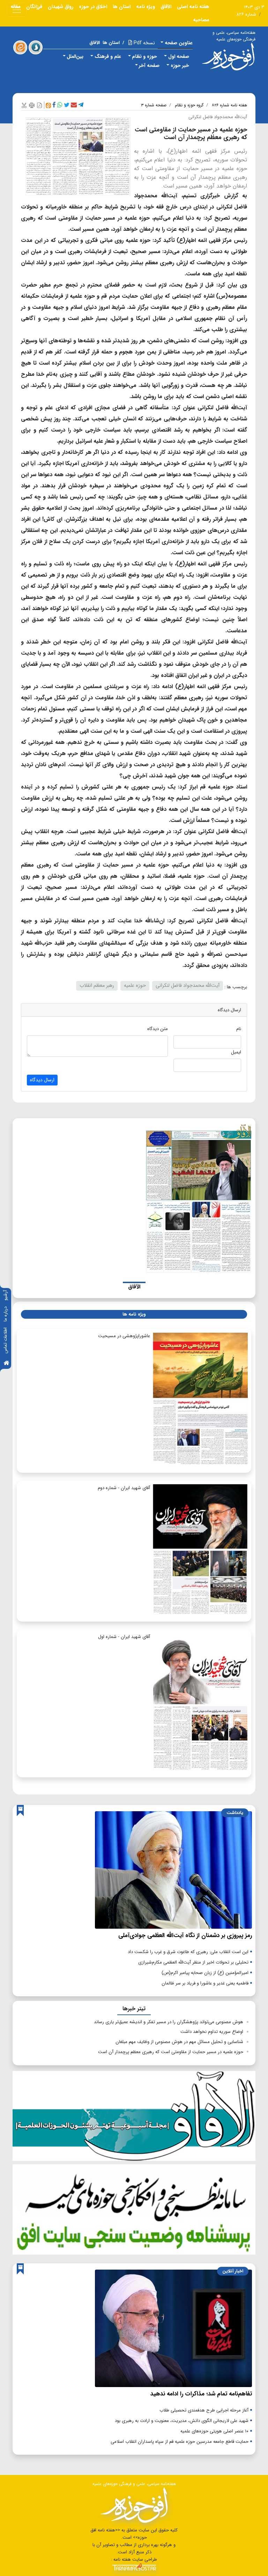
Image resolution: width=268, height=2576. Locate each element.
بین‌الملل (75, 56)
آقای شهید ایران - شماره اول (124, 1637)
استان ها (122, 7)
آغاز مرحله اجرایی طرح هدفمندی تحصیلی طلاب (204, 2410)
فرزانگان (34, 7)
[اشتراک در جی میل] (74, 105)
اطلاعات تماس (5, 1340)
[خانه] (6, 1363)
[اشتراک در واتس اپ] (60, 105)
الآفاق (166, 7)
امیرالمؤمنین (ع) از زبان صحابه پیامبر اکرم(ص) (205, 1973)
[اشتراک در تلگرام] (81, 105)
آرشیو (5, 1295)
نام (239, 1029)
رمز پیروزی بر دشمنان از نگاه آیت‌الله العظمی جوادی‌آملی (185, 1935)
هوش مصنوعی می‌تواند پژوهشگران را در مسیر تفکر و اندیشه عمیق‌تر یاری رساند (169, 2022)
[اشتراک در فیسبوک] (54, 105)
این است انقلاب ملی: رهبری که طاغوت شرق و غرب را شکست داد (188, 1952)
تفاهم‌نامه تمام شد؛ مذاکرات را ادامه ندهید (201, 2394)
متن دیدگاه (158, 1029)
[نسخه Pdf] (39, 105)
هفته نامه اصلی (193, 7)
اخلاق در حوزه (93, 7)
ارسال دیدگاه (42, 1080)
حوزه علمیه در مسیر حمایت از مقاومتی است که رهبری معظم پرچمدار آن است (171, 2052)
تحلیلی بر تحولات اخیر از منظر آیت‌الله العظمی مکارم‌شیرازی (193, 1962)
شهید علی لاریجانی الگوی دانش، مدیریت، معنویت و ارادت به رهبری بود (182, 2421)
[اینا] (20, 47)
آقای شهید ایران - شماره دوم (124, 1488)
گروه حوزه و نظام (189, 105)
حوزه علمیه (135, 986)
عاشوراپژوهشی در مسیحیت (124, 1336)
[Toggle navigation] (17, 10)
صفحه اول (179, 56)
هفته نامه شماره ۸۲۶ (229, 105)
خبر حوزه (180, 66)
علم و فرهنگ (108, 56)
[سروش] (36, 47)
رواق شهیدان (61, 7)
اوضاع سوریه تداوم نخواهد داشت (212, 2032)
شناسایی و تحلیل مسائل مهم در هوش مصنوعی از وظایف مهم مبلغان (179, 2042)
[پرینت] (32, 105)
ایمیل (236, 1052)
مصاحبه (201, 20)
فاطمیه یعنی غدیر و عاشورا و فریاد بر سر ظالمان (205, 1983)
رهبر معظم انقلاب (97, 986)
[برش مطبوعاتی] (24, 105)
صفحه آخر (149, 66)
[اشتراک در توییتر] (67, 105)
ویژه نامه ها (134, 1314)
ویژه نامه (146, 7)
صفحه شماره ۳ (154, 105)
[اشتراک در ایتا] (48, 105)
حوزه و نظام (144, 56)
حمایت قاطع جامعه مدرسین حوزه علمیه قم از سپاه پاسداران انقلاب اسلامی (180, 2442)
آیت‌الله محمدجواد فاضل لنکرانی (188, 986)
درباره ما (5, 1314)
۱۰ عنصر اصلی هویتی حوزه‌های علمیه (214, 2431)
